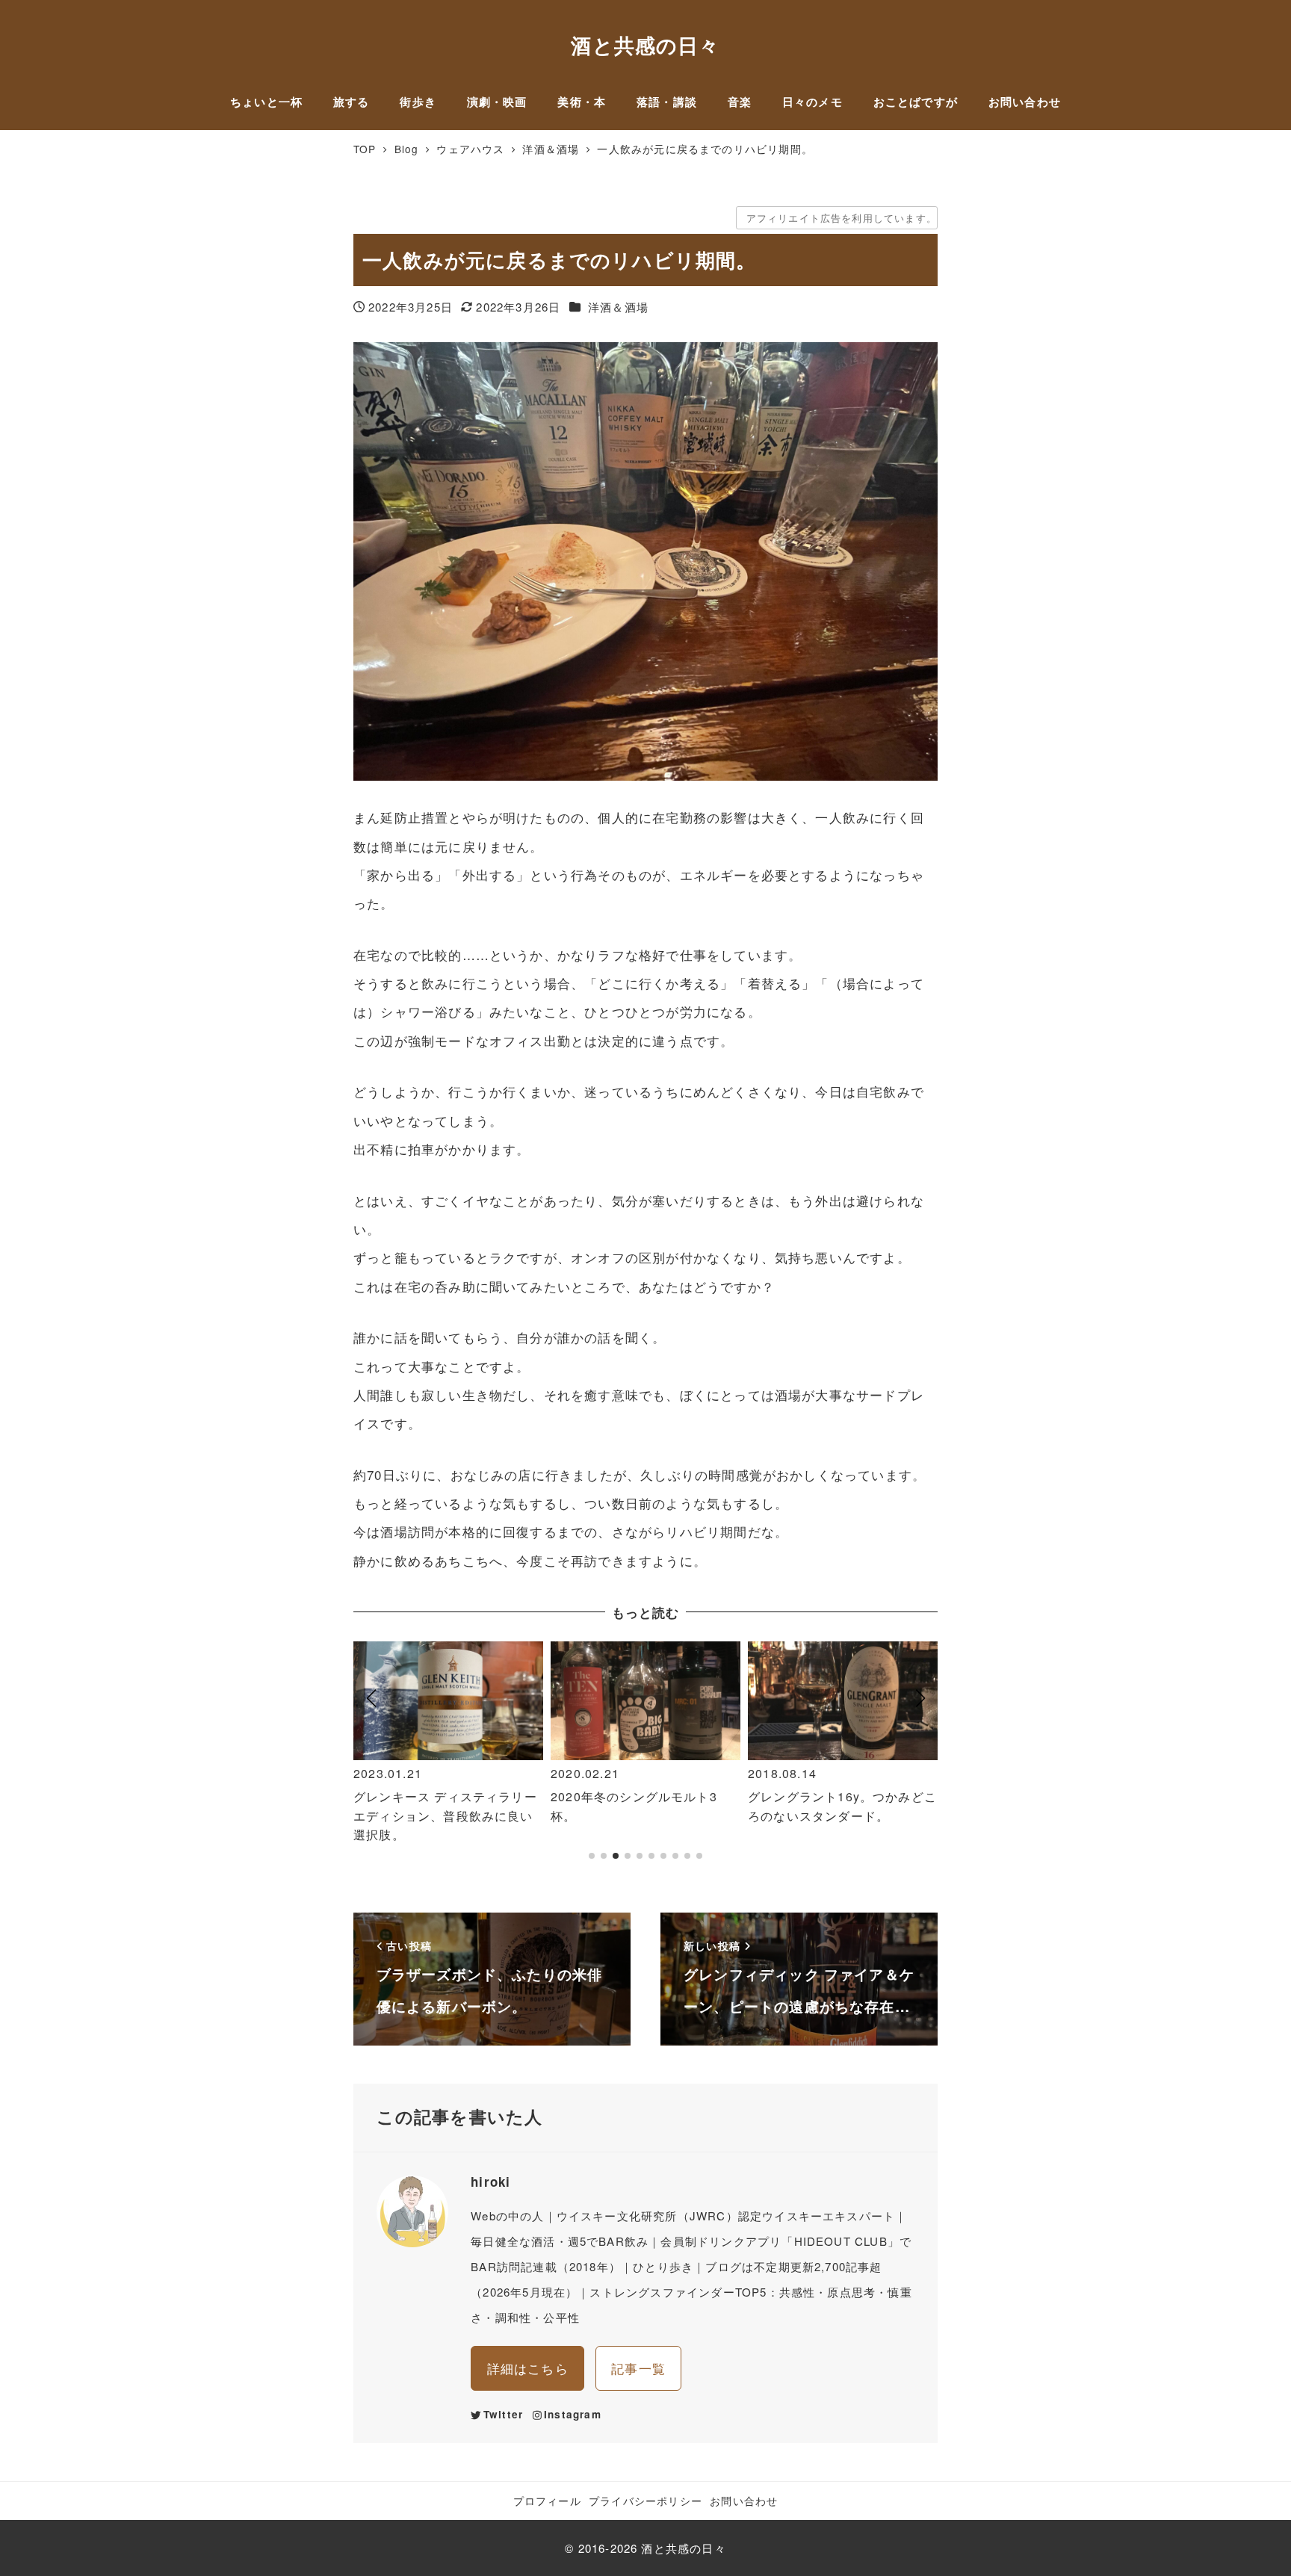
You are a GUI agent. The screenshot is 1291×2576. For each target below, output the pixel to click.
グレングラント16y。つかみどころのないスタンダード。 (842, 1806)
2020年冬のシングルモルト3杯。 (634, 1806)
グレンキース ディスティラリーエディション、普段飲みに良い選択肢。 (445, 1815)
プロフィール (547, 2501)
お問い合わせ (744, 2501)
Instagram (573, 2414)
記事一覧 (638, 2368)
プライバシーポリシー (645, 2501)
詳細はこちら (528, 2368)
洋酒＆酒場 (618, 307)
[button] (371, 1758)
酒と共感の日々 (645, 44)
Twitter (503, 2414)
